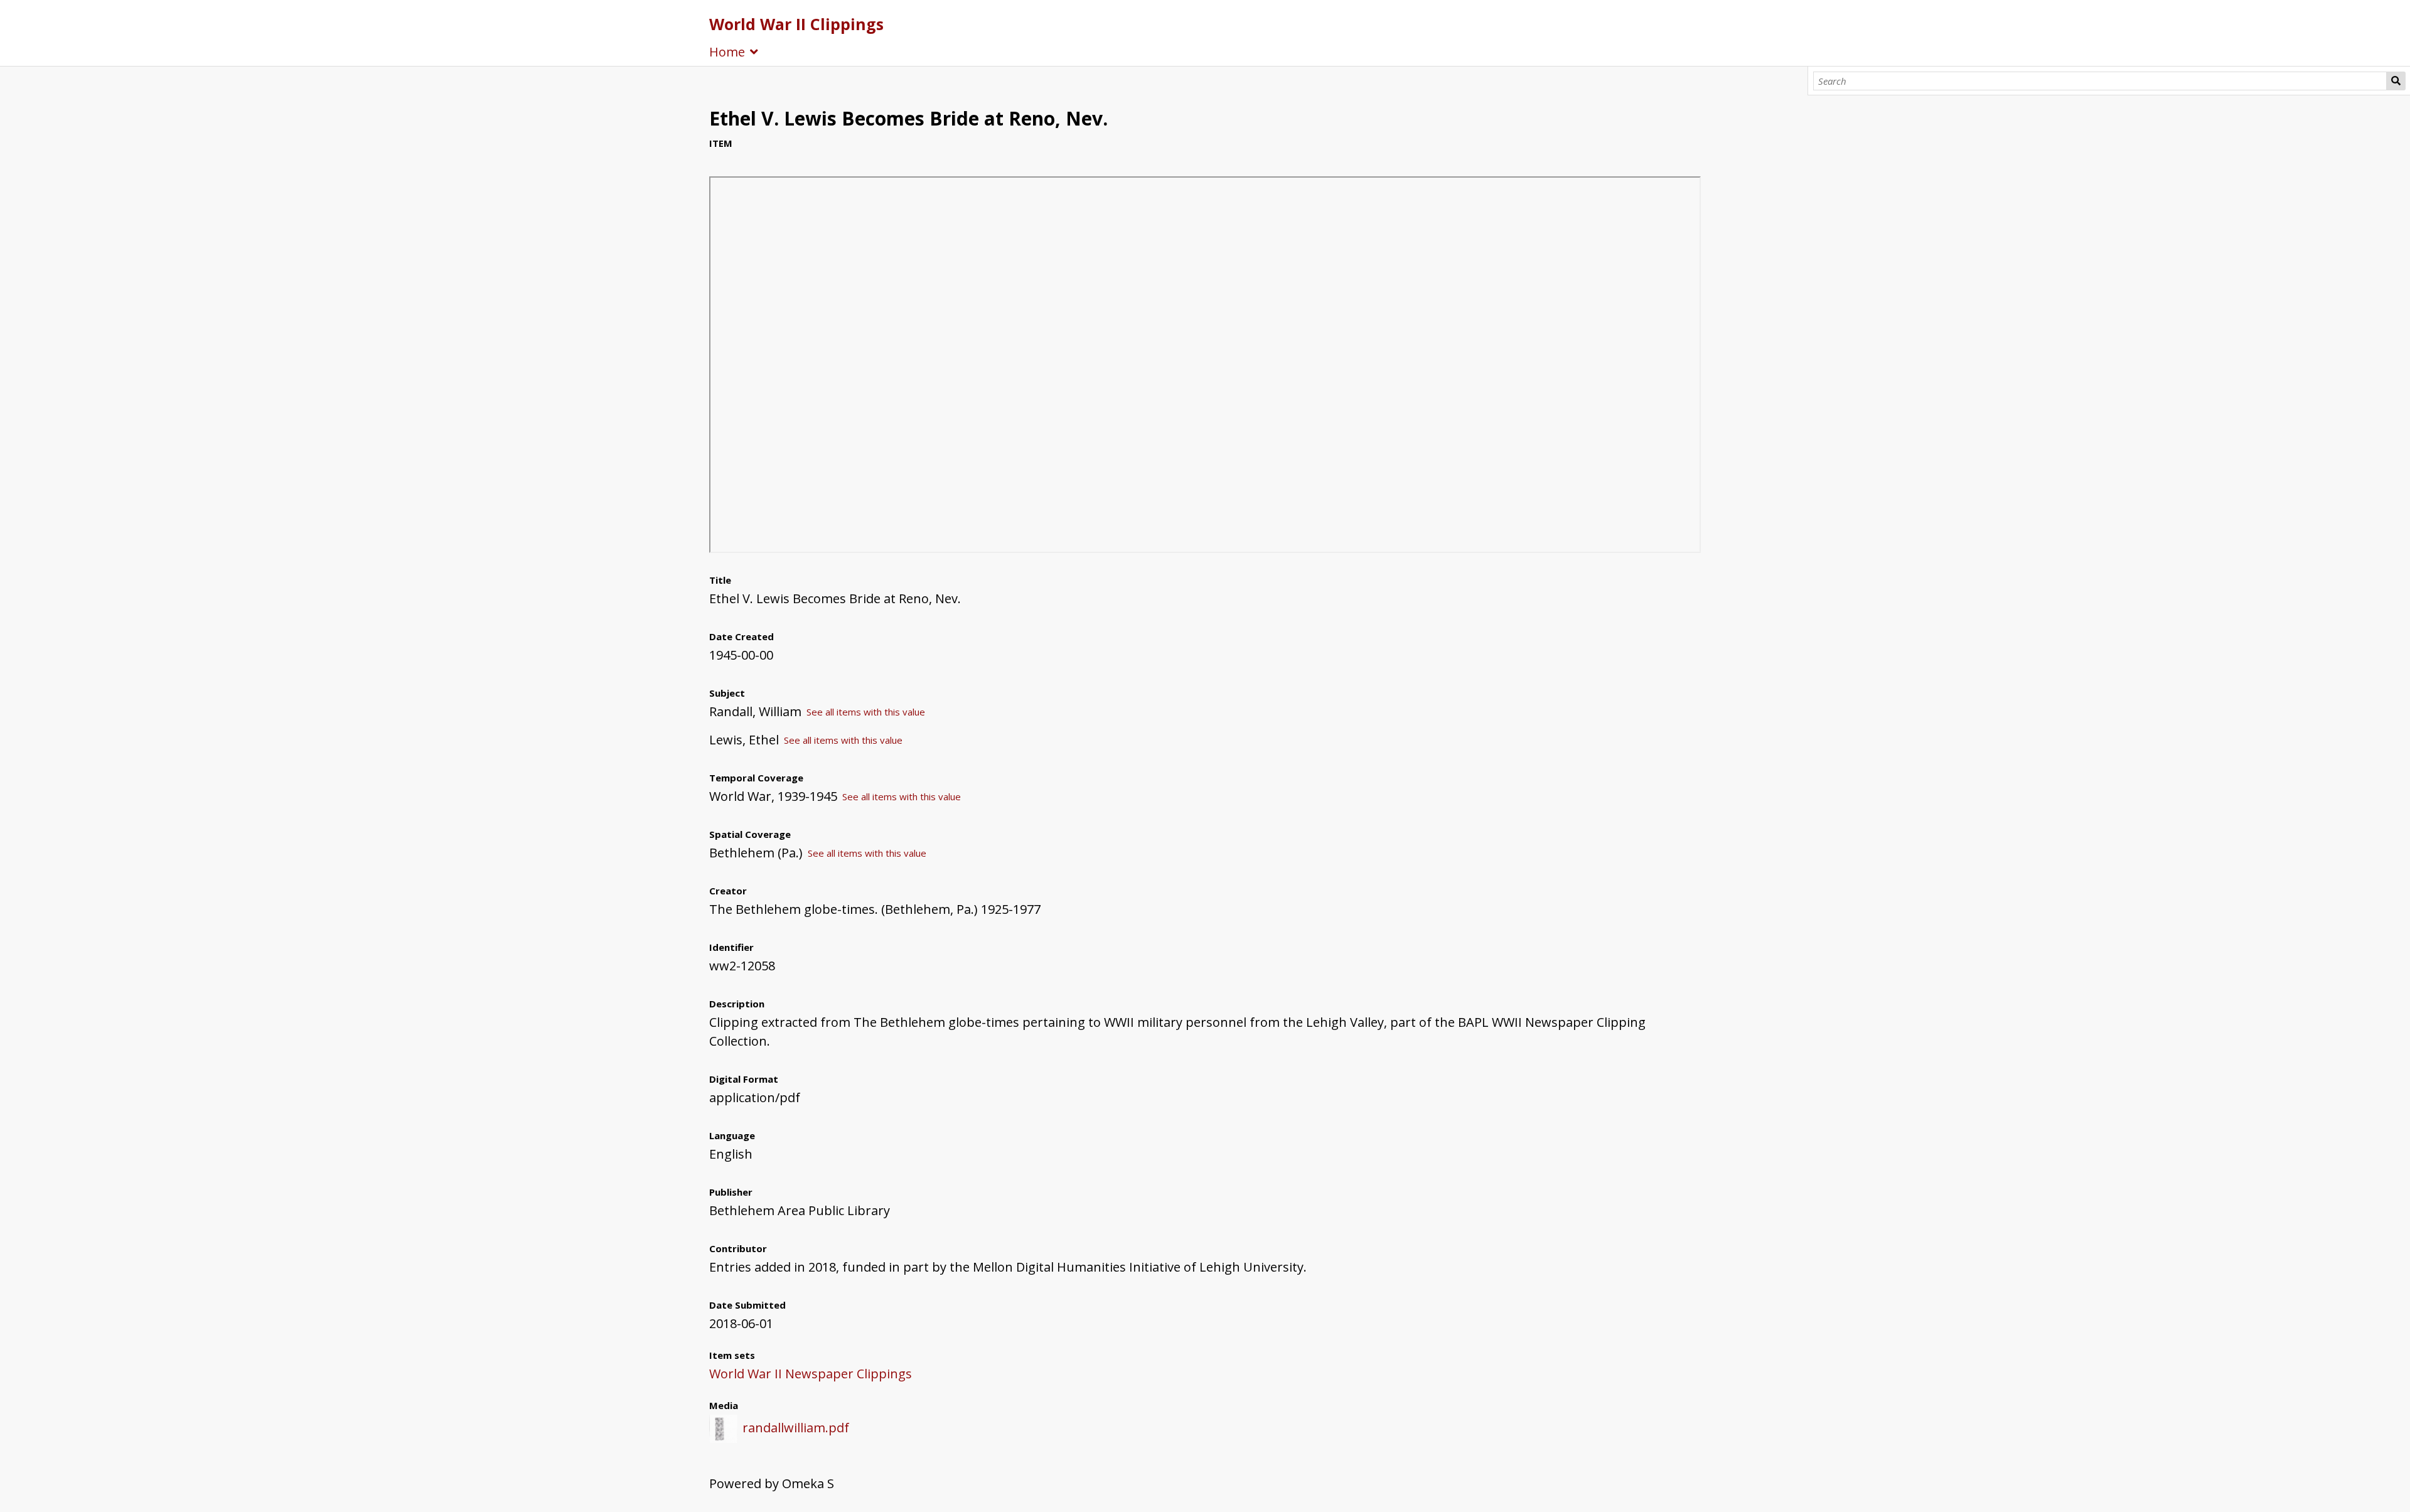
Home (727, 52)
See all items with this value (866, 712)
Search (2396, 81)
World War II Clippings (796, 24)
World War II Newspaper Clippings (811, 1374)
